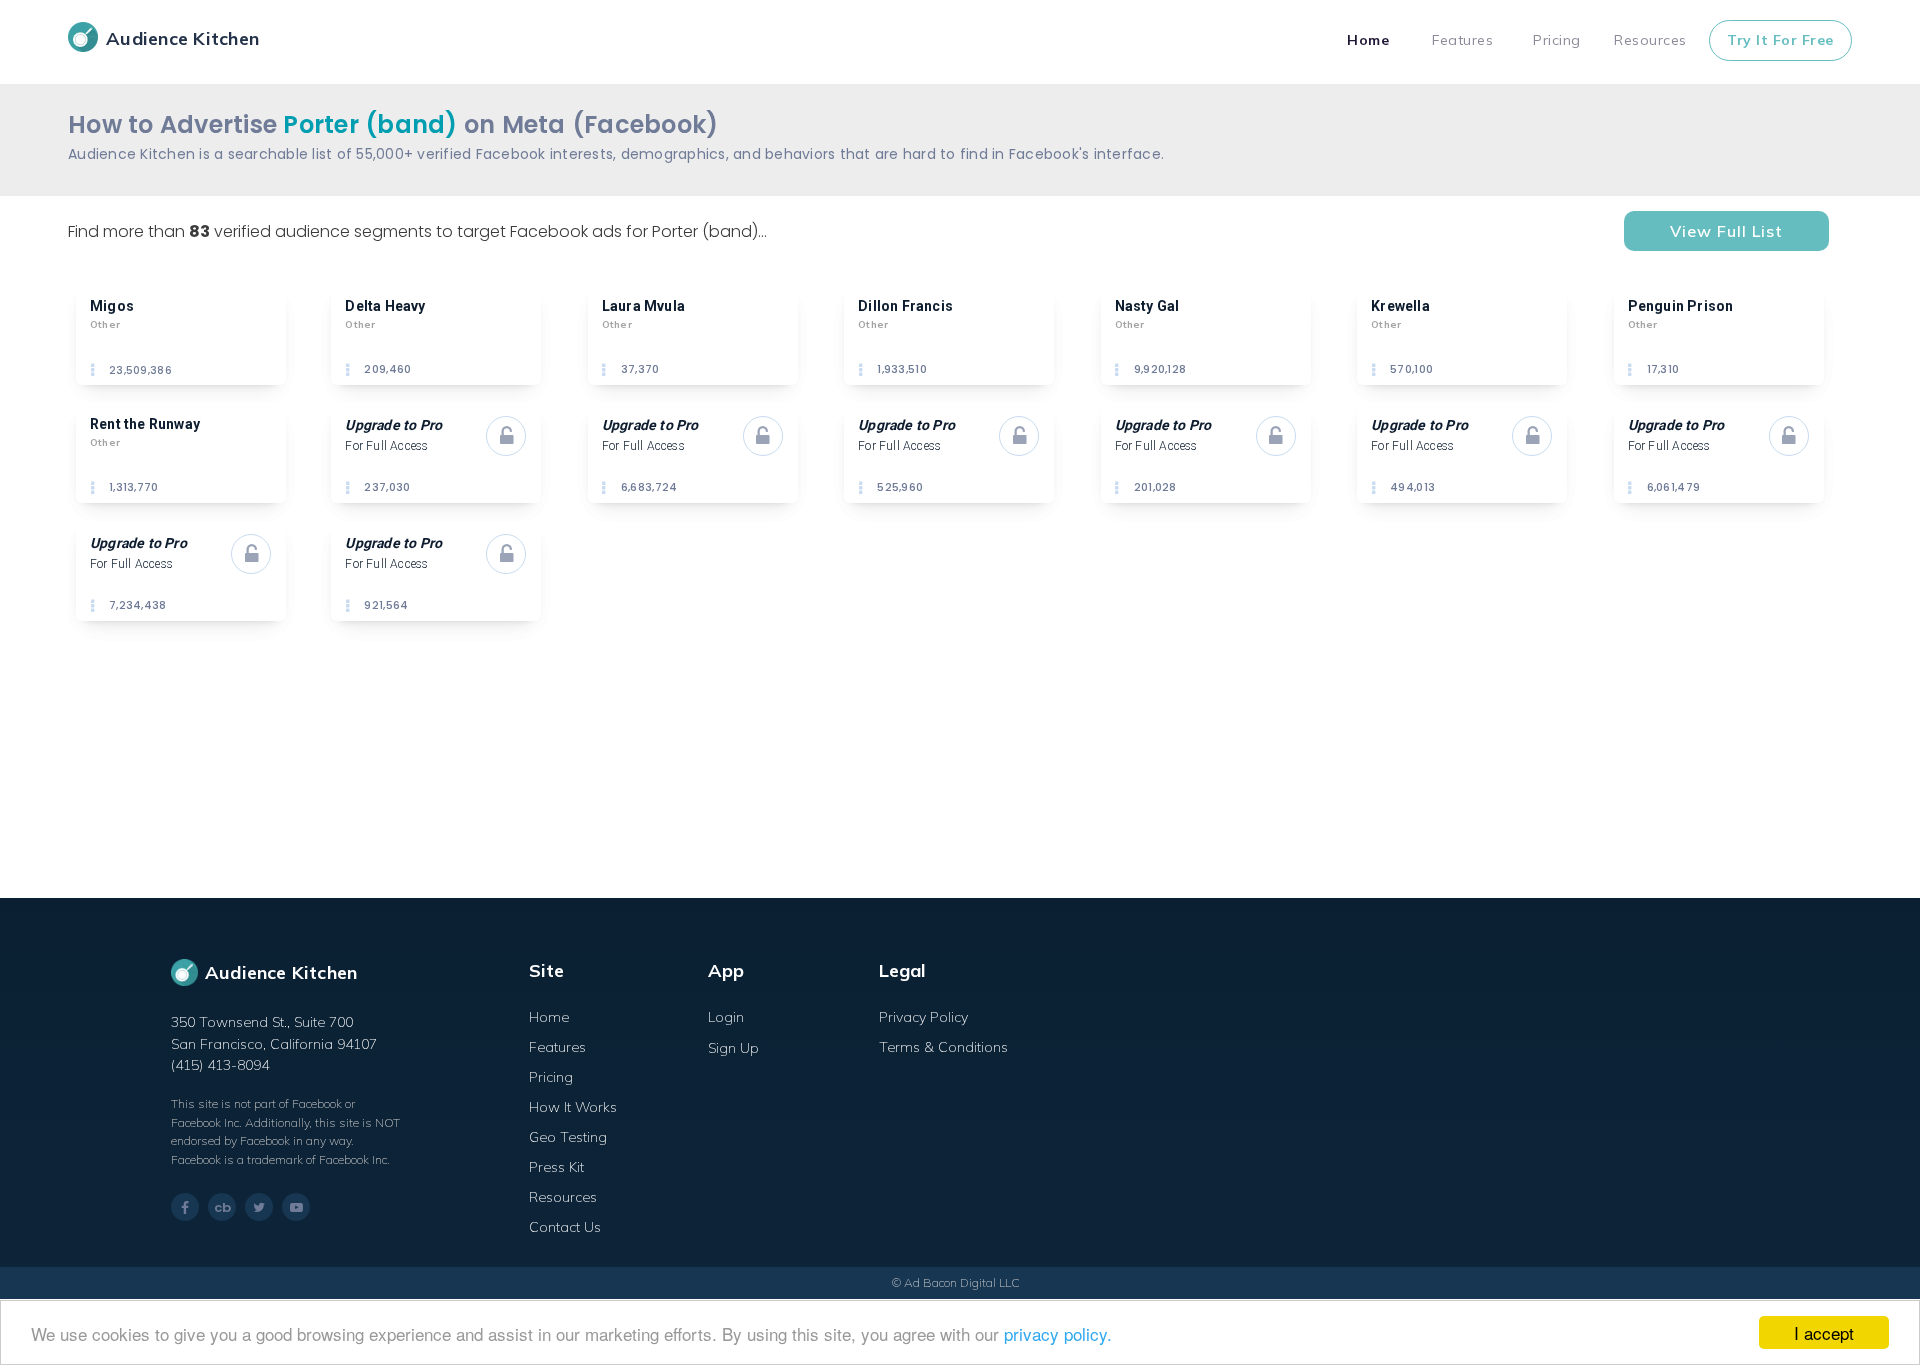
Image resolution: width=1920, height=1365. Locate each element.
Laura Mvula (643, 306)
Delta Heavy (385, 306)
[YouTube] (296, 1207)
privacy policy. (1058, 1333)
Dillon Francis (905, 306)
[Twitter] (259, 1207)
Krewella (1400, 306)
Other (105, 324)
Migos (112, 306)
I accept (1824, 1332)
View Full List (1726, 231)
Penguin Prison (1681, 306)
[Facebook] (185, 1207)
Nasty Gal (1147, 306)
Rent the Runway (145, 424)
